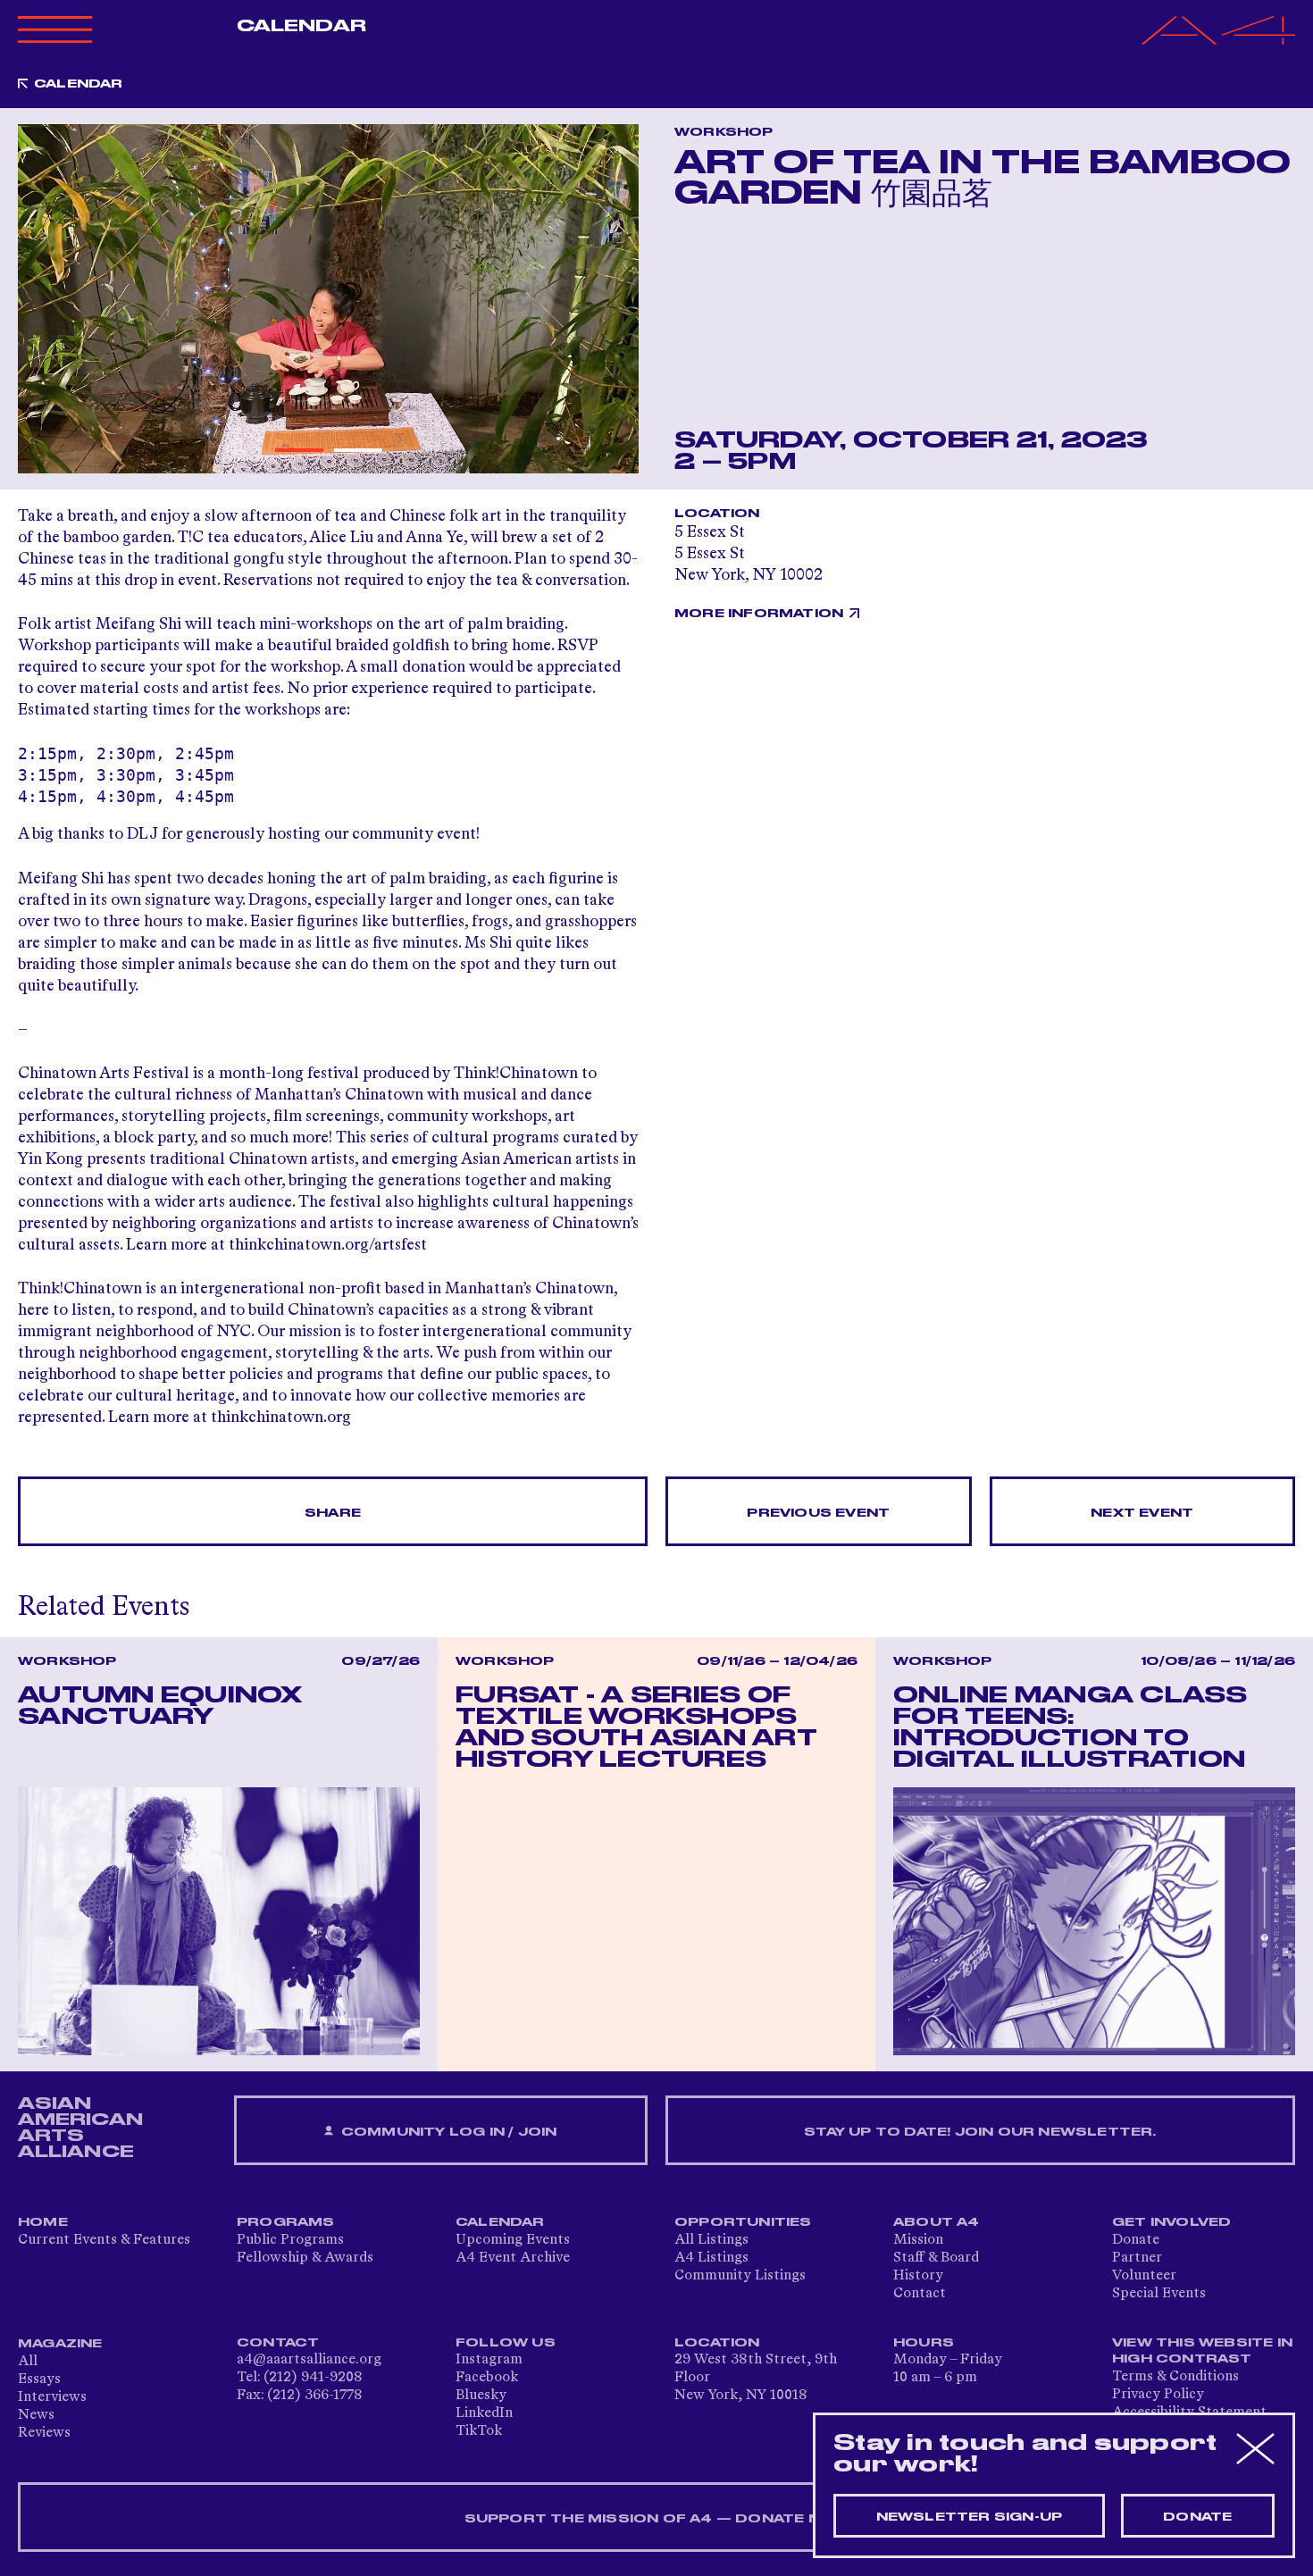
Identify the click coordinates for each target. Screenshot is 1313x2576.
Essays (39, 2379)
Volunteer (1144, 2276)
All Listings (711, 2240)
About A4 (937, 2222)
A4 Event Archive (513, 2258)
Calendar (301, 26)
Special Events (1159, 2294)
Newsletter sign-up (970, 2517)
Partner (1137, 2258)
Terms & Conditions (1175, 2377)
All (28, 2362)
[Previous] (42, 299)
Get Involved (1171, 2222)
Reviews (44, 2433)
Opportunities (743, 2222)
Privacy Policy (1158, 2395)
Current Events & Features (104, 2240)
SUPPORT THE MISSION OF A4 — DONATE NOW (657, 2519)
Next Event (1142, 1513)
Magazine (60, 2344)
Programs (286, 2222)
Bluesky (481, 2396)
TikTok (479, 2431)
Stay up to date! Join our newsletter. (980, 2132)
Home (43, 2222)
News (36, 2415)
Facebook (487, 2378)
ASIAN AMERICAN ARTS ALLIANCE (80, 2128)
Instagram (489, 2360)
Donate (1136, 2240)
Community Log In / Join (447, 2132)
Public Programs (290, 2240)
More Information (759, 614)
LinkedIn (484, 2413)
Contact (920, 2294)
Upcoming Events (513, 2240)
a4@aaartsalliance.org (309, 2360)
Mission (918, 2240)
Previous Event (818, 1513)
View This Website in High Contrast (1202, 2351)
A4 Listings (711, 2258)
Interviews (52, 2397)
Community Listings (740, 2276)
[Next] (615, 299)
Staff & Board (936, 2258)
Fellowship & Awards (305, 2258)
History (918, 2276)
